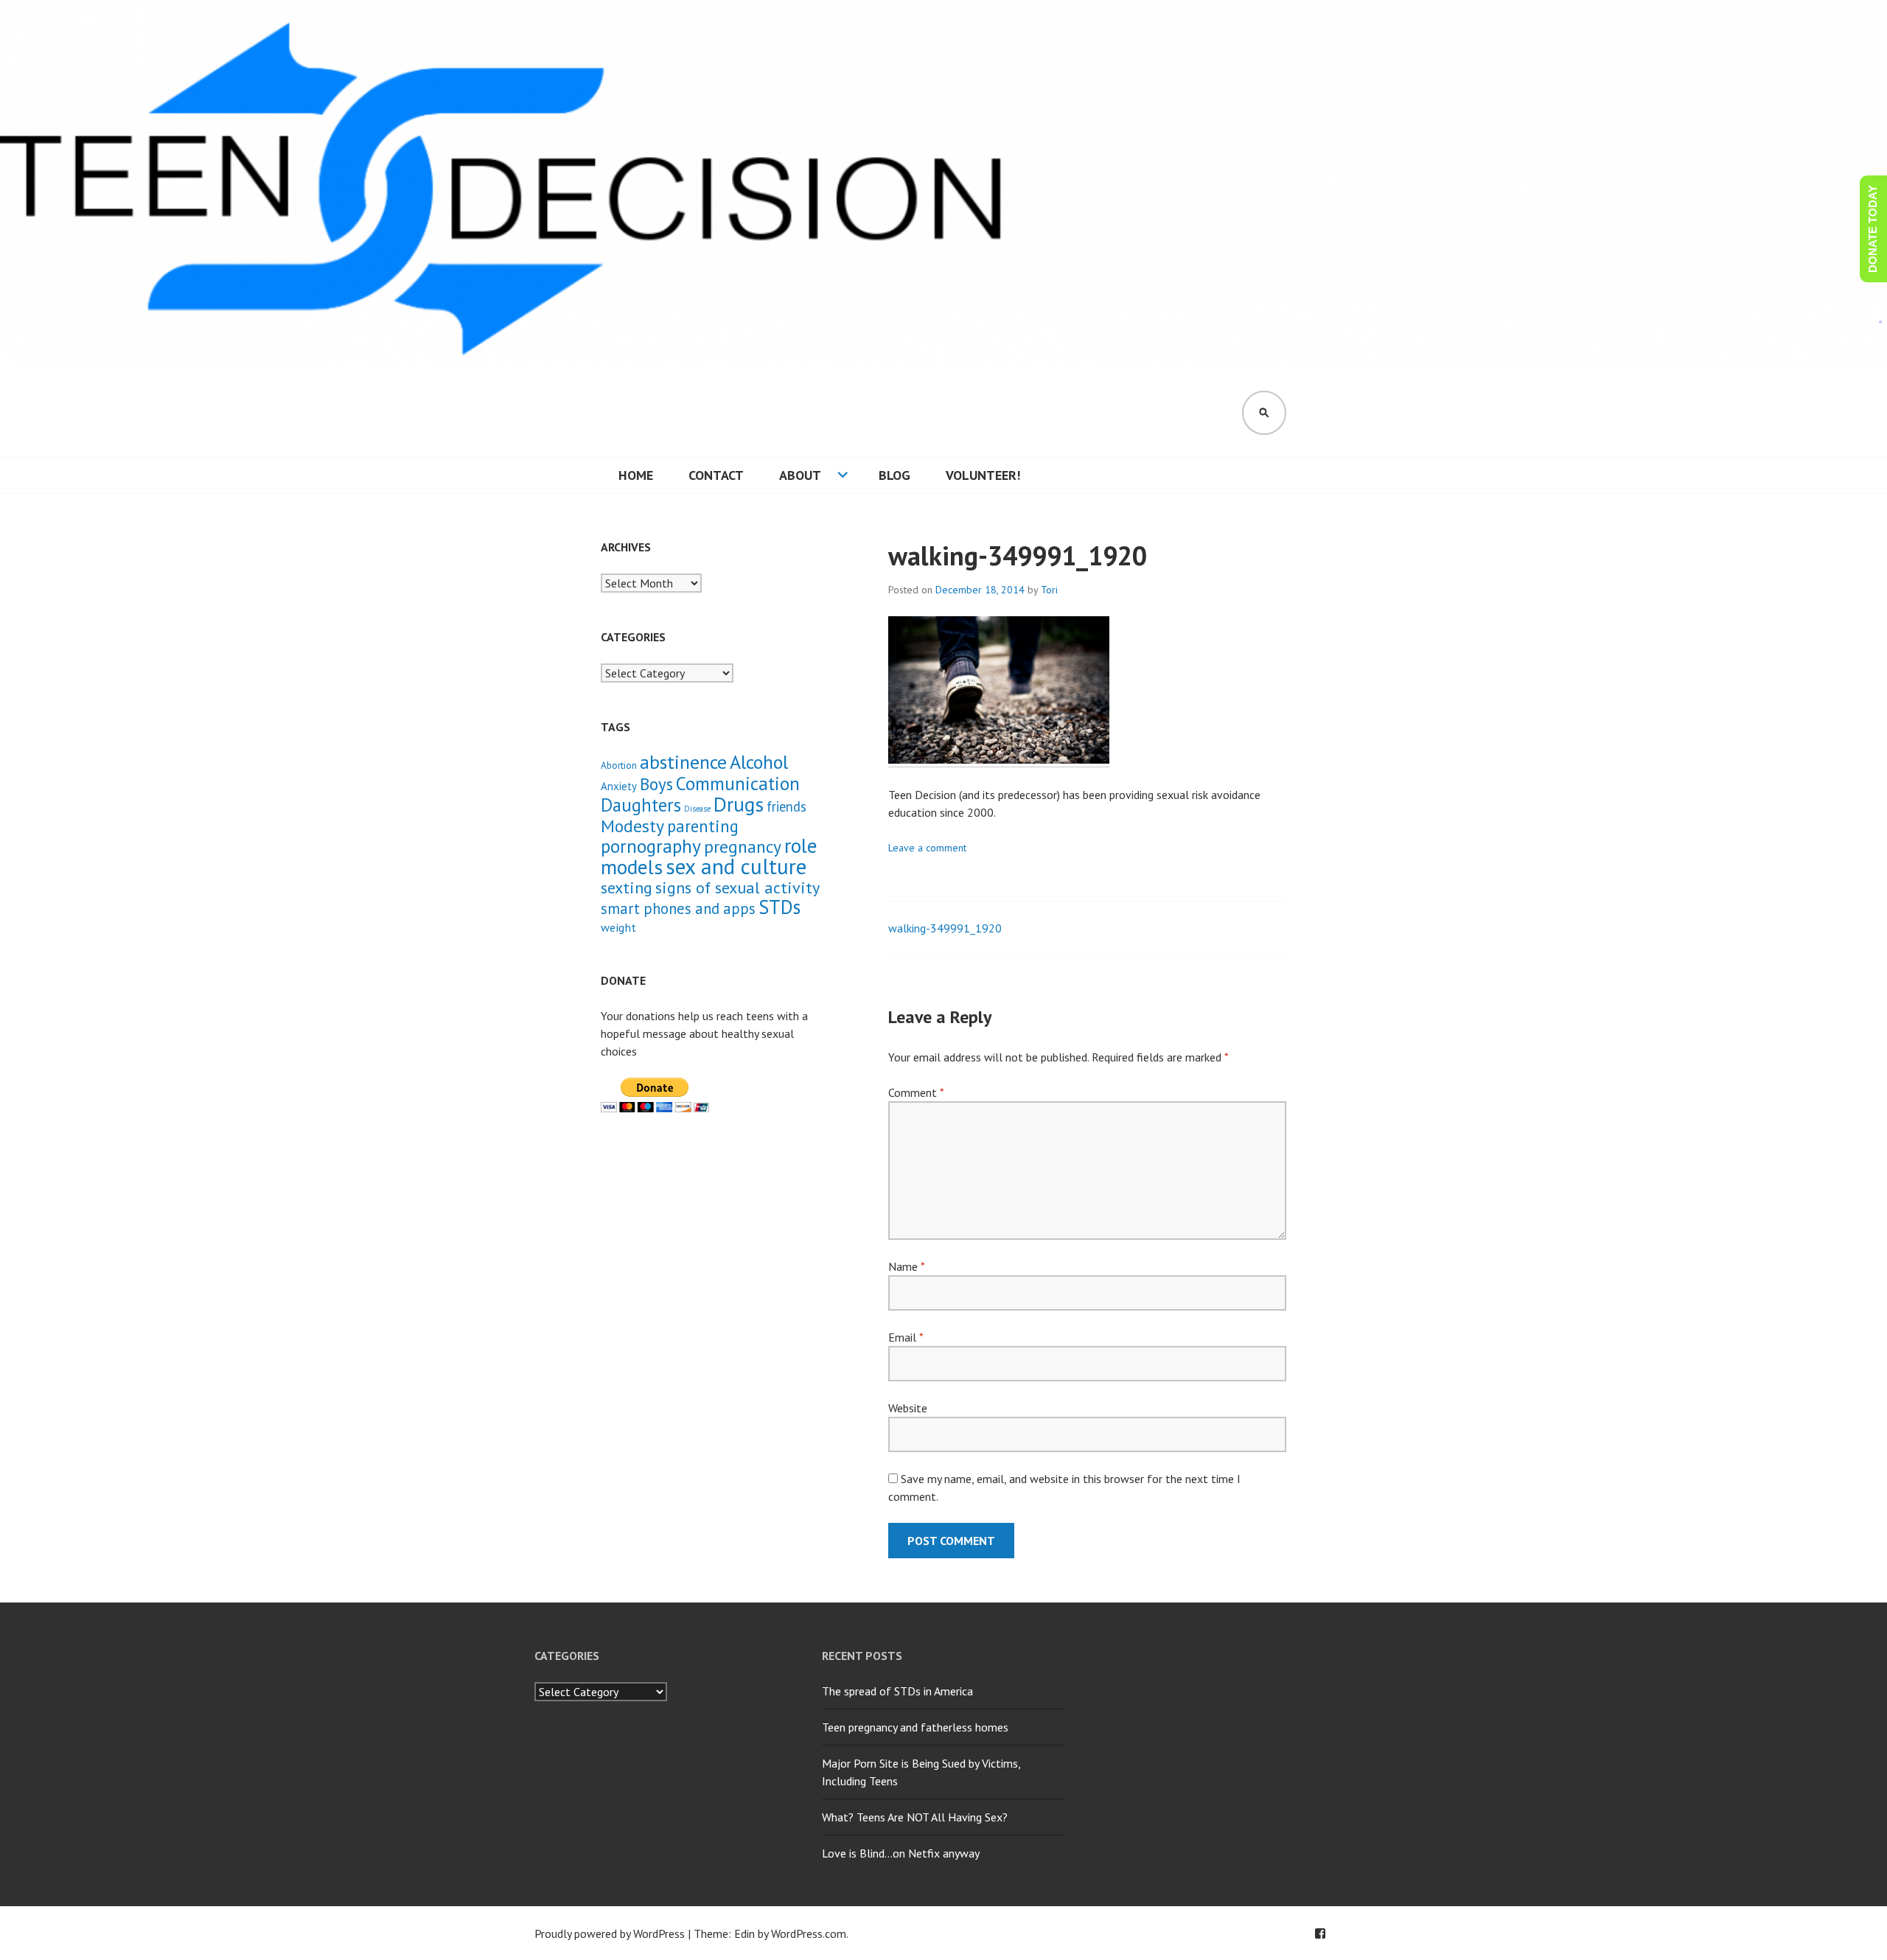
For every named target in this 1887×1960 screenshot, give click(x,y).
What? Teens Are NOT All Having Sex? (915, 1817)
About (800, 475)
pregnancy (743, 846)
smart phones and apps (678, 908)
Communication (738, 783)
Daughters (641, 805)
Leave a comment (927, 848)
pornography (651, 846)
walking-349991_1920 (945, 928)
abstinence (683, 762)
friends (786, 806)
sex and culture (736, 866)
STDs (779, 907)
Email (906, 1337)
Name (906, 1266)
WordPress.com (809, 1933)
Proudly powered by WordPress (610, 1933)
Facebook (1320, 1933)
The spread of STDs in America (897, 1691)
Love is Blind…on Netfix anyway (901, 1853)
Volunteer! (983, 475)
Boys (656, 784)
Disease (697, 809)
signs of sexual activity (737, 887)
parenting (703, 826)
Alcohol (759, 762)
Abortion (619, 765)
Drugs (739, 804)
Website (908, 1408)
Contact (716, 475)
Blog (894, 475)
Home (636, 475)
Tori (1049, 590)
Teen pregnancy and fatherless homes (915, 1727)
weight (618, 927)
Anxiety (619, 786)
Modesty (632, 826)
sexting (627, 887)
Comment (916, 1092)
